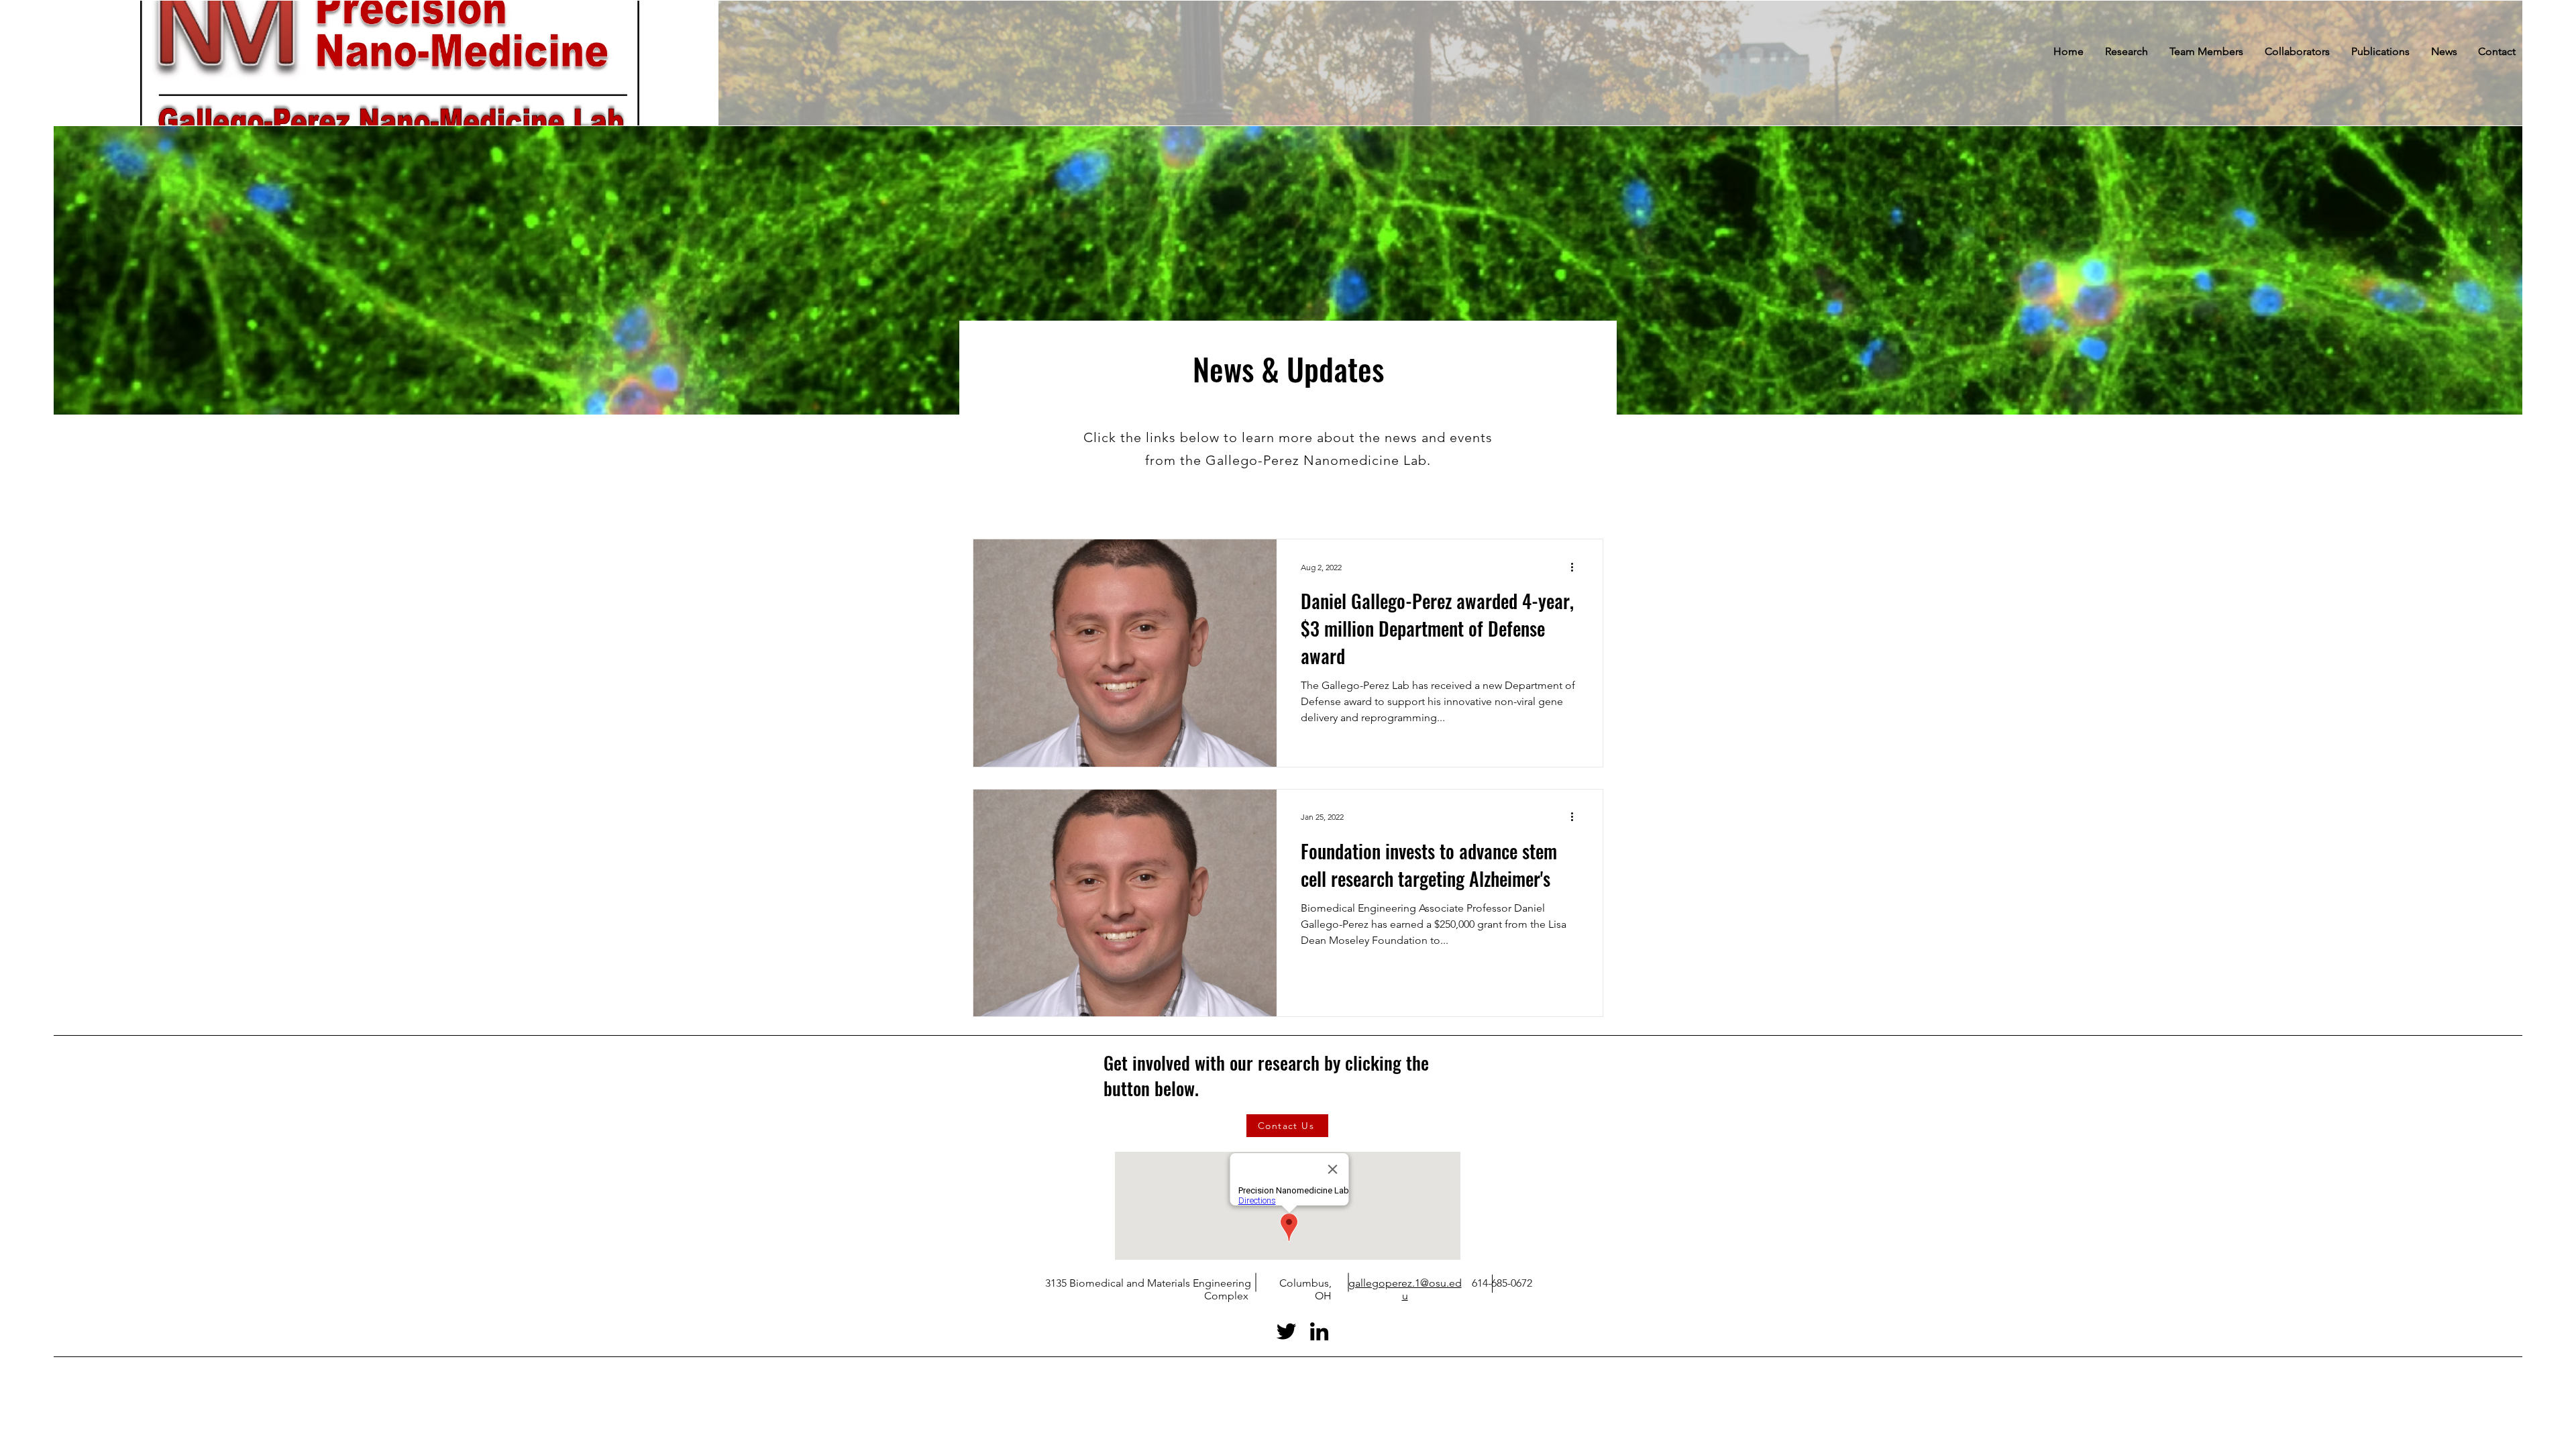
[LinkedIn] (1319, 1331)
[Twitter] (1286, 1331)
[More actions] (1576, 567)
